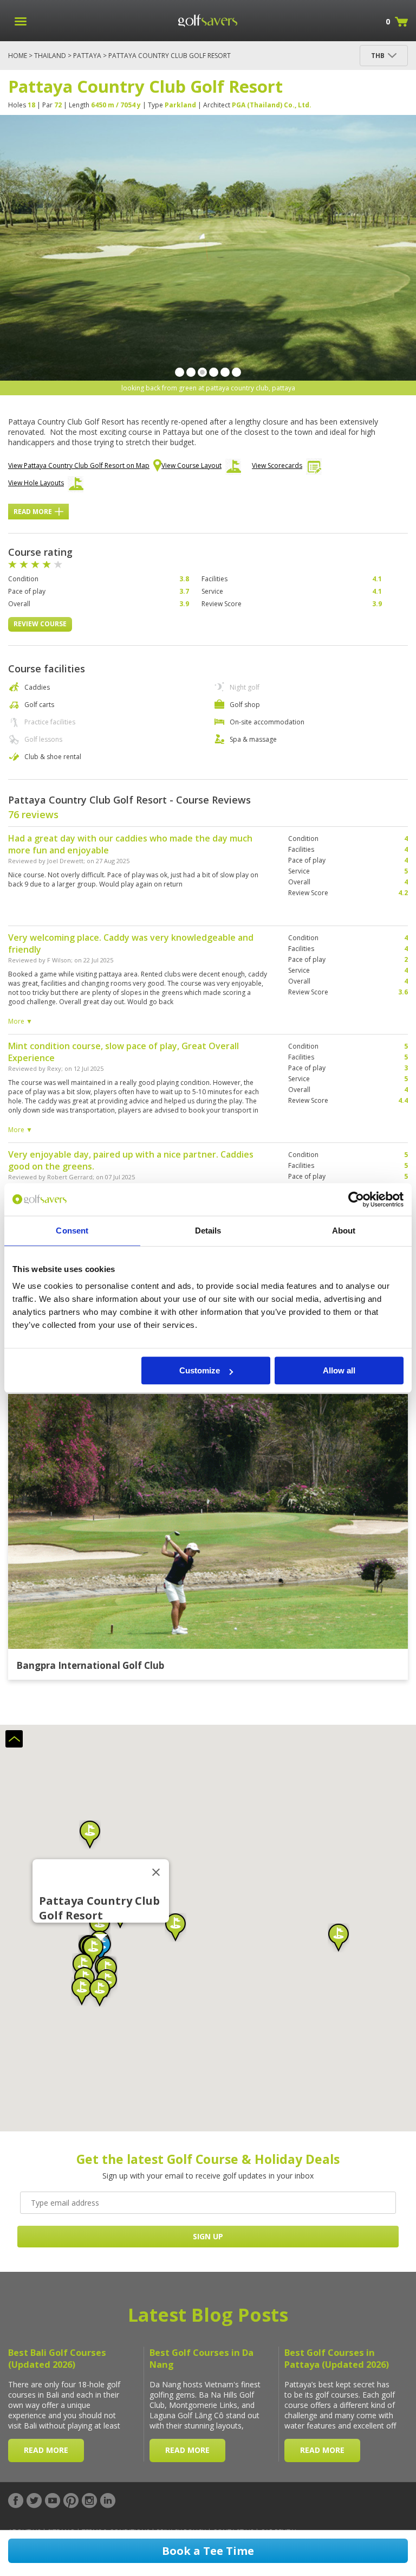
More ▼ (20, 1021)
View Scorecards (277, 465)
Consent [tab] (72, 1231)
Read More (33, 512)
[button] (339, 1938)
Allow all (339, 1370)
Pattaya (87, 56)
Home (18, 56)
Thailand (50, 56)
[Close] (156, 1872)
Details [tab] (208, 1231)
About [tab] (344, 1231)
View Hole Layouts (36, 483)
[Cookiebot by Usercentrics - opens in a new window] (356, 1199)
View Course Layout (191, 465)
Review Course (40, 624)
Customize (200, 1370)
